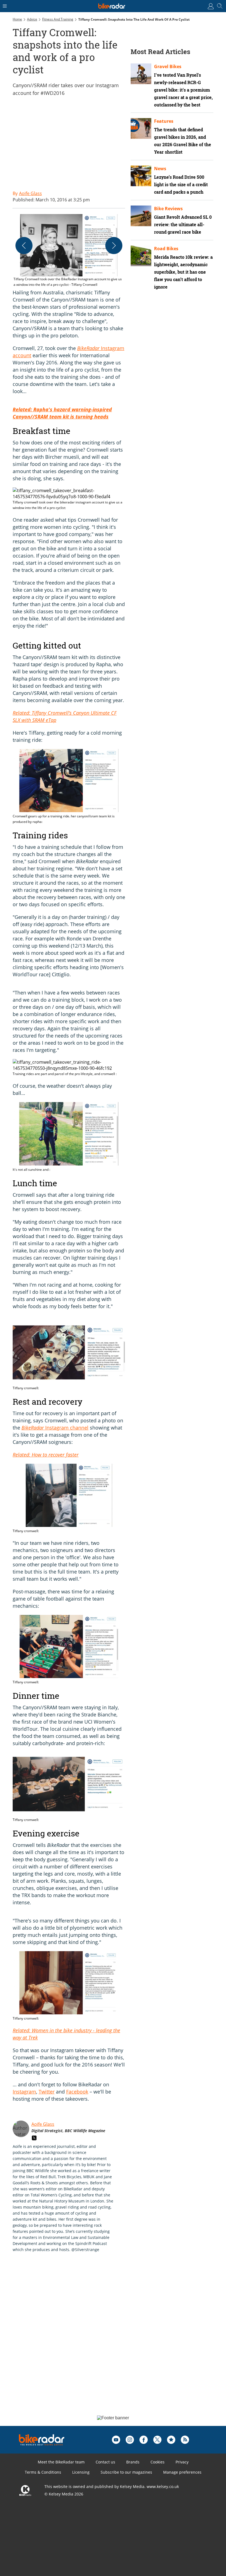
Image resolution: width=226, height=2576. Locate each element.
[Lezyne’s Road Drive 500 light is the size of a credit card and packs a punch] (141, 176)
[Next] (114, 246)
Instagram (24, 2092)
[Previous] (24, 246)
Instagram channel (55, 1428)
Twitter (47, 2092)
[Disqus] (98, 2340)
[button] (69, 251)
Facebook (77, 2092)
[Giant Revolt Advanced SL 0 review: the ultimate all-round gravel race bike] (141, 216)
